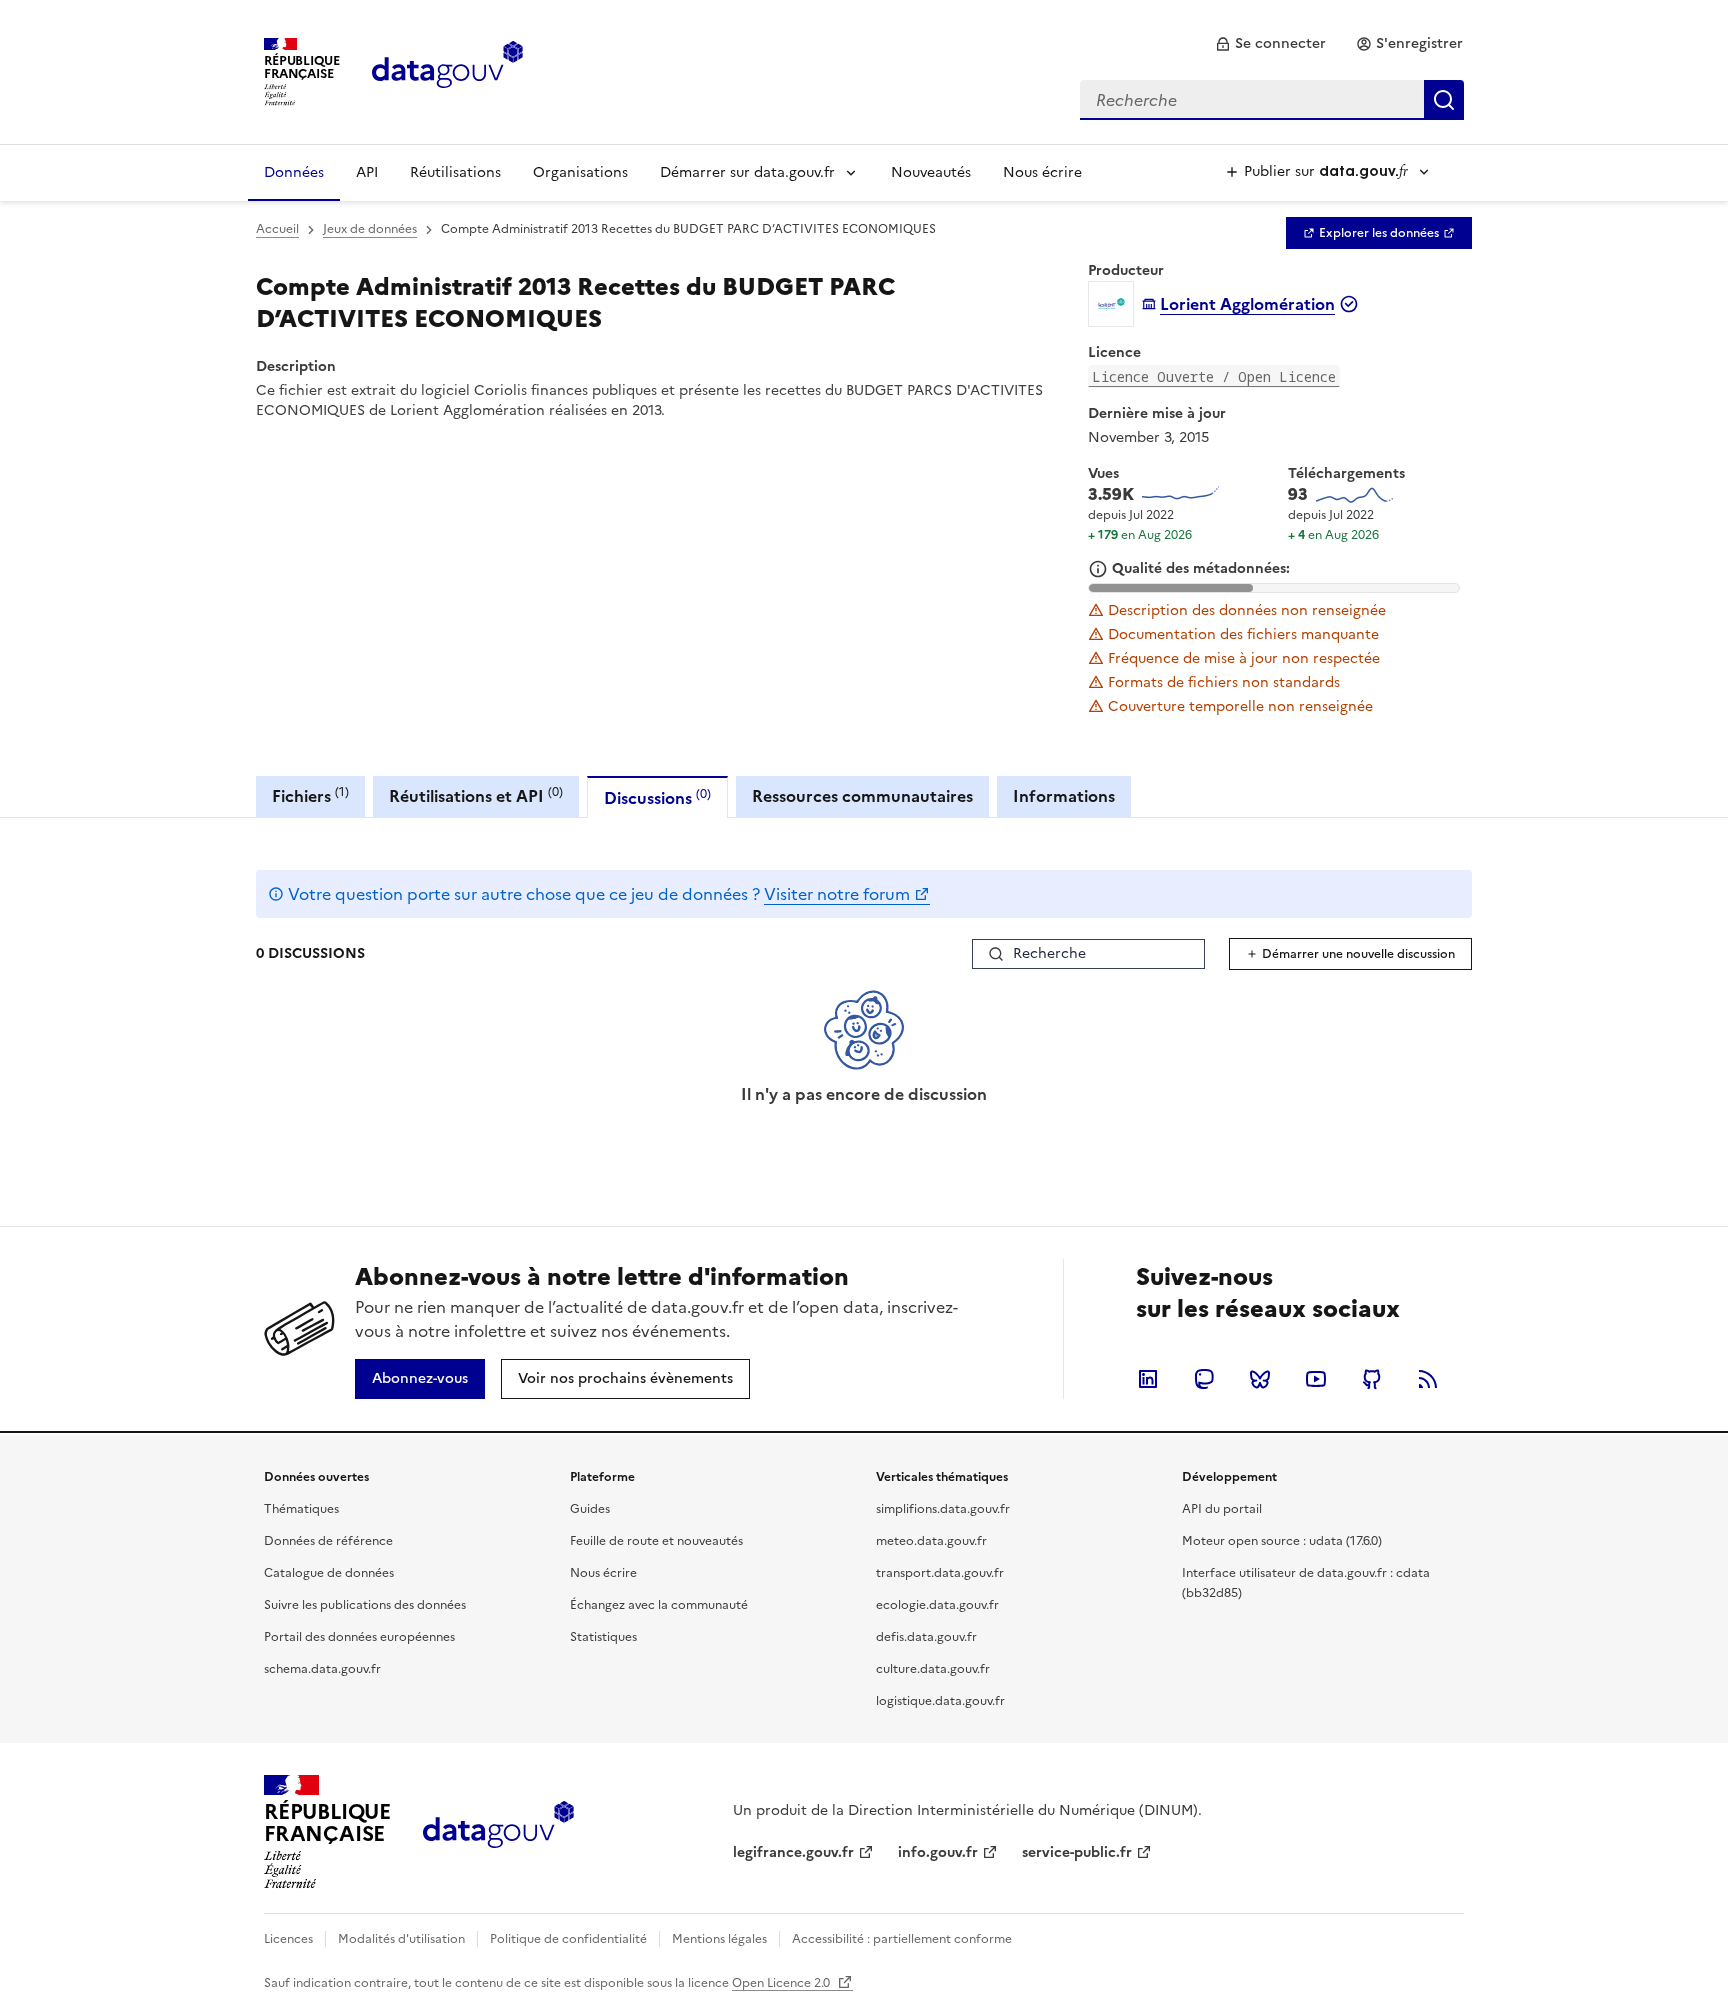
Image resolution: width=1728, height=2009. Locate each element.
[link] (1270, 44)
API (367, 172)
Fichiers (310, 795)
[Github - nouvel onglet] (1372, 1379)
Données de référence (328, 1541)
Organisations (580, 172)
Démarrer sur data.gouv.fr (747, 172)
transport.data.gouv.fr (940, 1573)
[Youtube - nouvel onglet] (1316, 1379)
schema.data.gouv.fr (322, 1669)
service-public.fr (1077, 1852)
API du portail (1222, 1509)
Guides (590, 1509)
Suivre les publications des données (365, 1605)
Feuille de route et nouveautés (656, 1541)
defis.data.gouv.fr (926, 1637)
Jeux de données (370, 229)
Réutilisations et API (476, 795)
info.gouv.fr (938, 1852)
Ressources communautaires (862, 796)
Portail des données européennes (359, 1637)
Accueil (277, 229)
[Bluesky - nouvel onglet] (1260, 1379)
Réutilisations (455, 172)
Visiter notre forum (837, 894)
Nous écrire (1042, 172)
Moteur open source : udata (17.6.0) (1282, 1541)
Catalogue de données (329, 1573)
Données (294, 172)
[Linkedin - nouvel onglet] (1148, 1379)
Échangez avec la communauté (659, 1605)
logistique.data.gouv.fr (940, 1701)
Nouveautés (931, 172)
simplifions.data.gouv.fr (943, 1509)
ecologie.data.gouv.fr (937, 1605)
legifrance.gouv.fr (793, 1852)
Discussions (657, 797)
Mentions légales (719, 1939)
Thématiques (301, 1509)
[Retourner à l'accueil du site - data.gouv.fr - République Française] (498, 1832)
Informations (1064, 796)
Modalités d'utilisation (401, 1939)
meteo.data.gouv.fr (931, 1541)
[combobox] (1272, 100)
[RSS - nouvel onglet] (1428, 1379)
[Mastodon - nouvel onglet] (1204, 1379)
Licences (288, 1939)
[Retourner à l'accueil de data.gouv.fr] (447, 70)
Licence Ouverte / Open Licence (1214, 376)
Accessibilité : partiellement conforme (902, 1939)
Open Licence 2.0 (782, 1983)
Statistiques (603, 1637)
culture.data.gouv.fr (933, 1669)
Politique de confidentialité (568, 1939)
